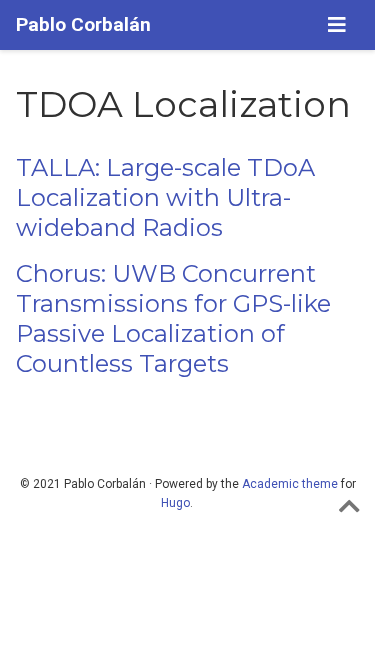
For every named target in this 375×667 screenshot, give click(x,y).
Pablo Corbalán (83, 24)
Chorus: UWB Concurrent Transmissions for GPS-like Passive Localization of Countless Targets (173, 318)
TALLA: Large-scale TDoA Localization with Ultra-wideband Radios (165, 197)
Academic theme (290, 484)
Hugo (175, 503)
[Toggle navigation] (337, 25)
